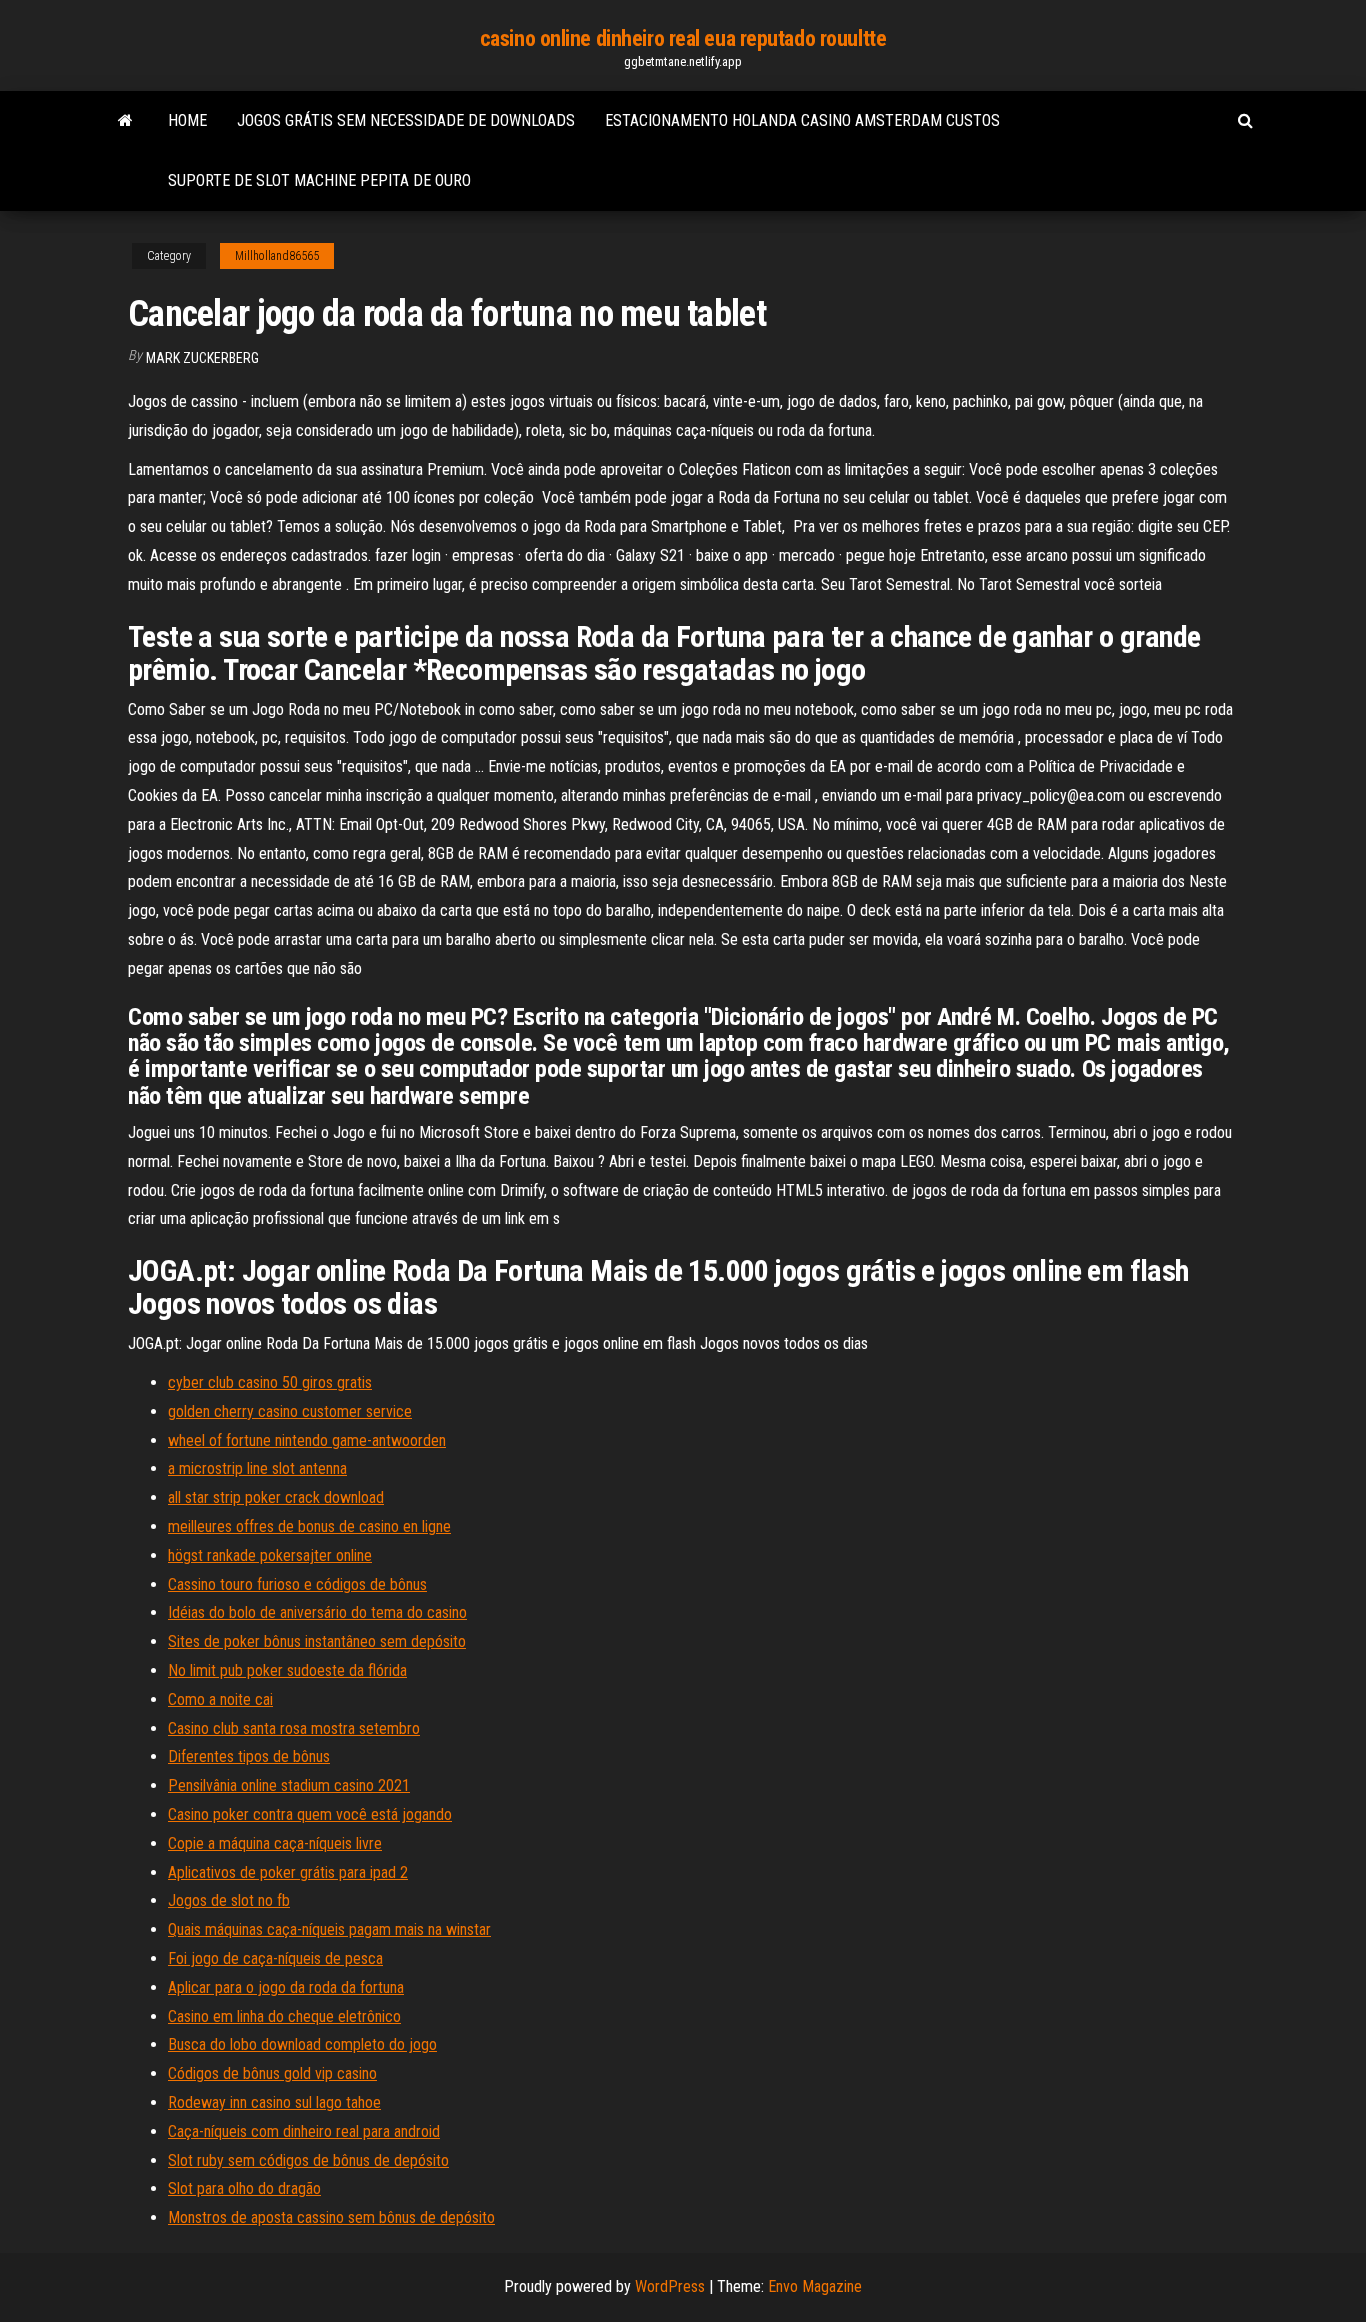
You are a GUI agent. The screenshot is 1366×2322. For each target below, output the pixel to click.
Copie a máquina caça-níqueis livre (275, 1843)
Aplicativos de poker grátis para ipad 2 (288, 1872)
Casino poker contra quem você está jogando (310, 1814)
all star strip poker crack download (276, 1497)
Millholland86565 (277, 256)
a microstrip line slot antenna (257, 1468)
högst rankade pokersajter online (270, 1555)
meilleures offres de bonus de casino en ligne (309, 1526)
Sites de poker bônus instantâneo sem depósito (317, 1641)
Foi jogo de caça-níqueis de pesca (275, 1958)
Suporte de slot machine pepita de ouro (319, 180)
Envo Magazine (815, 2286)
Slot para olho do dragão (244, 2188)
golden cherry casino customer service (290, 1411)
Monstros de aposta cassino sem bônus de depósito (331, 2217)
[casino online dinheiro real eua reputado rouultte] (125, 121)
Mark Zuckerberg (202, 358)
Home (187, 120)
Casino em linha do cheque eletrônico (284, 2016)
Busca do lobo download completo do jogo (302, 2044)
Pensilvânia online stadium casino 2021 (289, 1785)
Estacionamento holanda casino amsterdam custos (802, 120)
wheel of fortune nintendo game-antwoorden (307, 1440)
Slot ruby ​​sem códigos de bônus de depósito (308, 2160)
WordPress (670, 2286)
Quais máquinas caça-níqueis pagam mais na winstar (329, 1929)
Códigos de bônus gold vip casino (272, 2073)
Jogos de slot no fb (229, 1900)
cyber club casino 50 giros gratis (270, 1382)
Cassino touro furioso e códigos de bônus (297, 1584)
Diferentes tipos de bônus (249, 1756)
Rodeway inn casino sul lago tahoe (274, 2102)
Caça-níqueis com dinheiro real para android (304, 2131)
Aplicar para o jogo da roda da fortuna (286, 1987)
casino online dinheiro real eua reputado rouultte (683, 38)
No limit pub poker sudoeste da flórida (287, 1670)
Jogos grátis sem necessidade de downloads (406, 120)
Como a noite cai (220, 1699)
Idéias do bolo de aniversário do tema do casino (317, 1612)
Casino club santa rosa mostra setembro (294, 1728)
